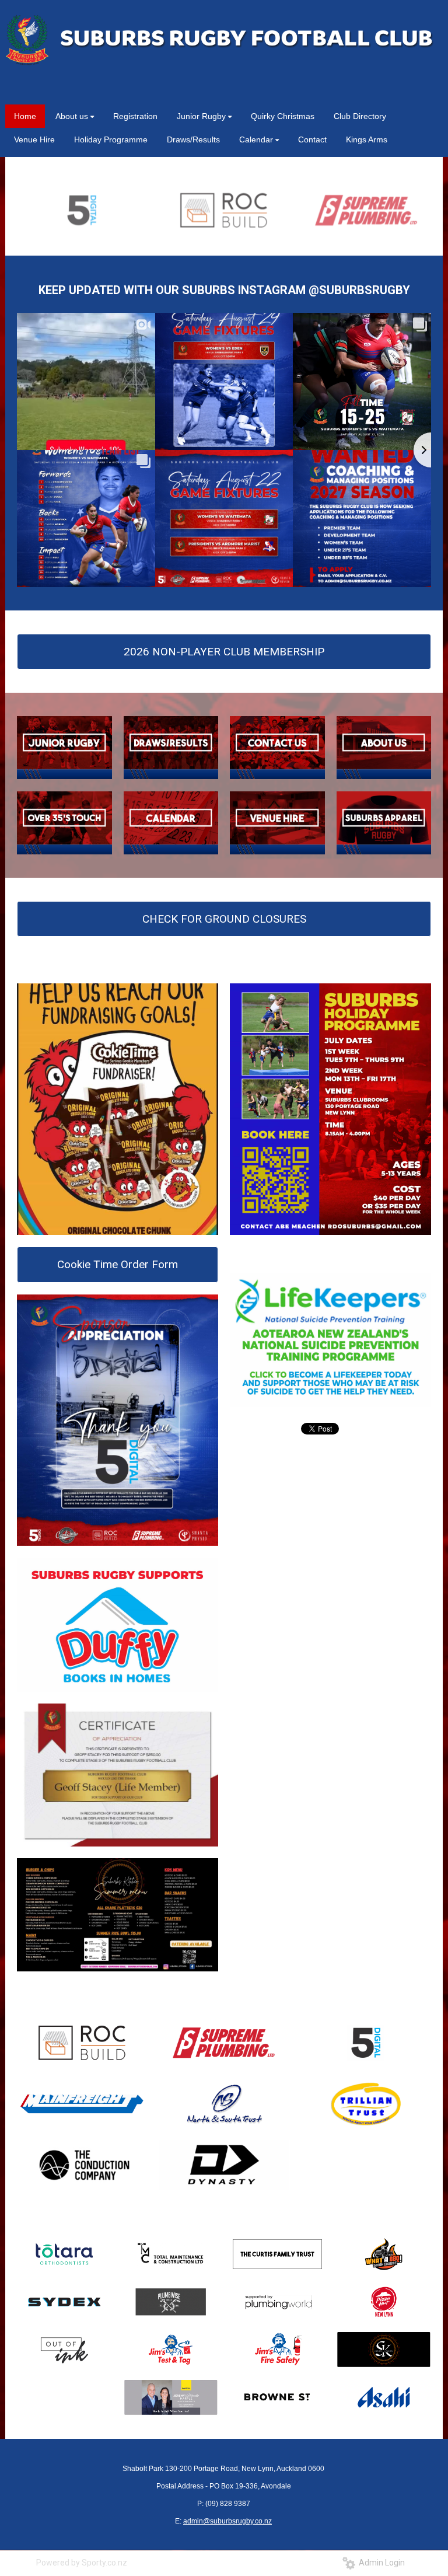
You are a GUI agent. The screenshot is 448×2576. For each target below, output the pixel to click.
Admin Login (380, 2563)
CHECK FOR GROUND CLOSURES (224, 919)
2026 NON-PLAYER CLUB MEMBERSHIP (224, 652)
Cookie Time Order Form (118, 1264)
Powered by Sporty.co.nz (82, 2563)
